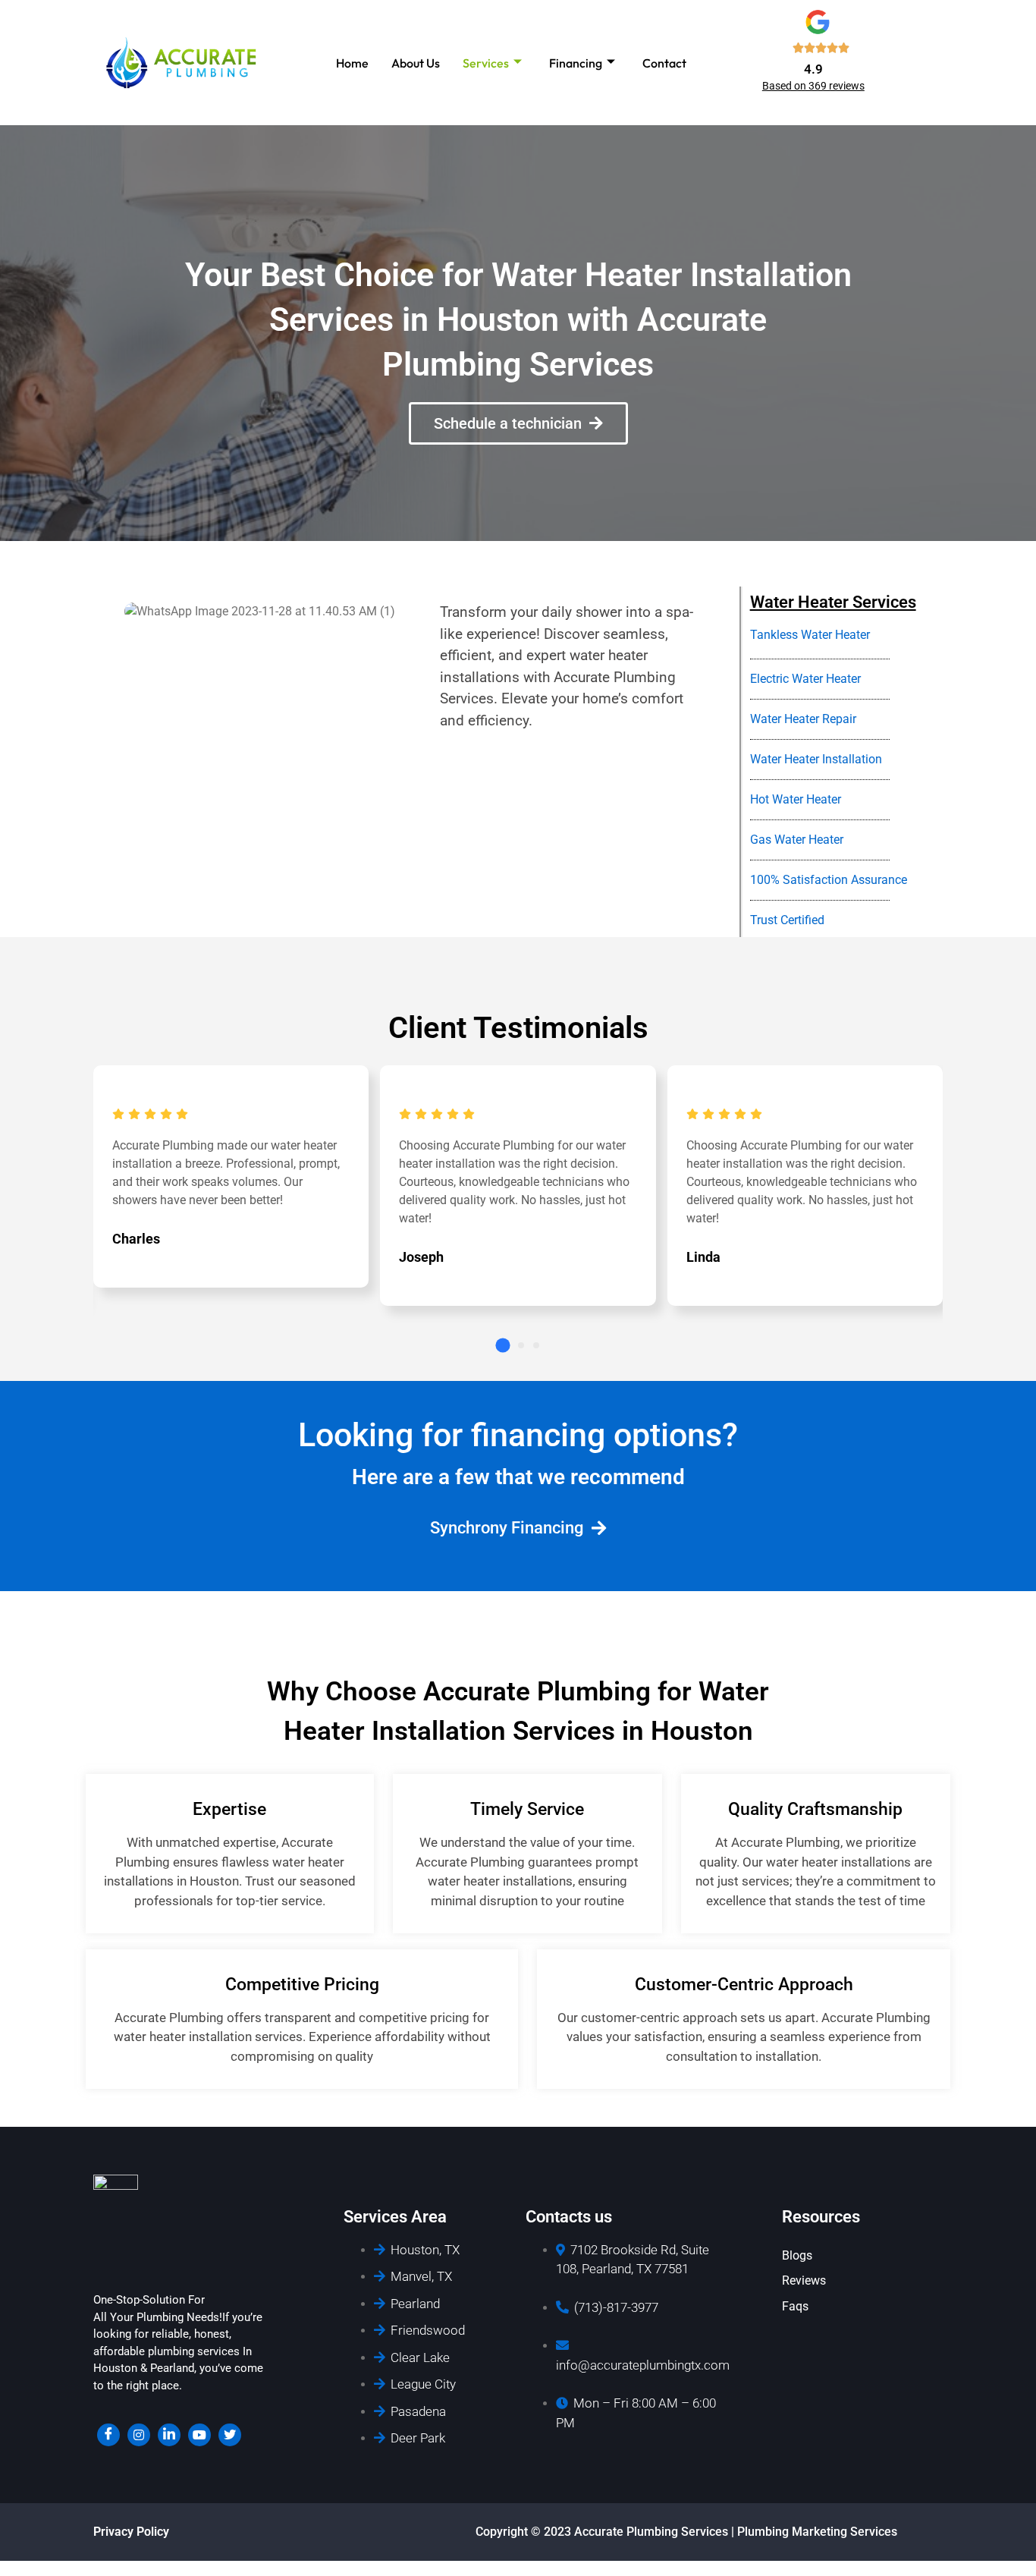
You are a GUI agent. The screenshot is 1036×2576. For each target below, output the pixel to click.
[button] (502, 1346)
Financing (576, 63)
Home (352, 63)
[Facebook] (108, 2435)
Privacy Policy (131, 2532)
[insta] (139, 2435)
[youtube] (199, 2435)
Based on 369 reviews (813, 86)
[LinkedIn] (169, 2435)
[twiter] (230, 2435)
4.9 (813, 69)
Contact (664, 63)
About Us (416, 63)
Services (486, 63)
